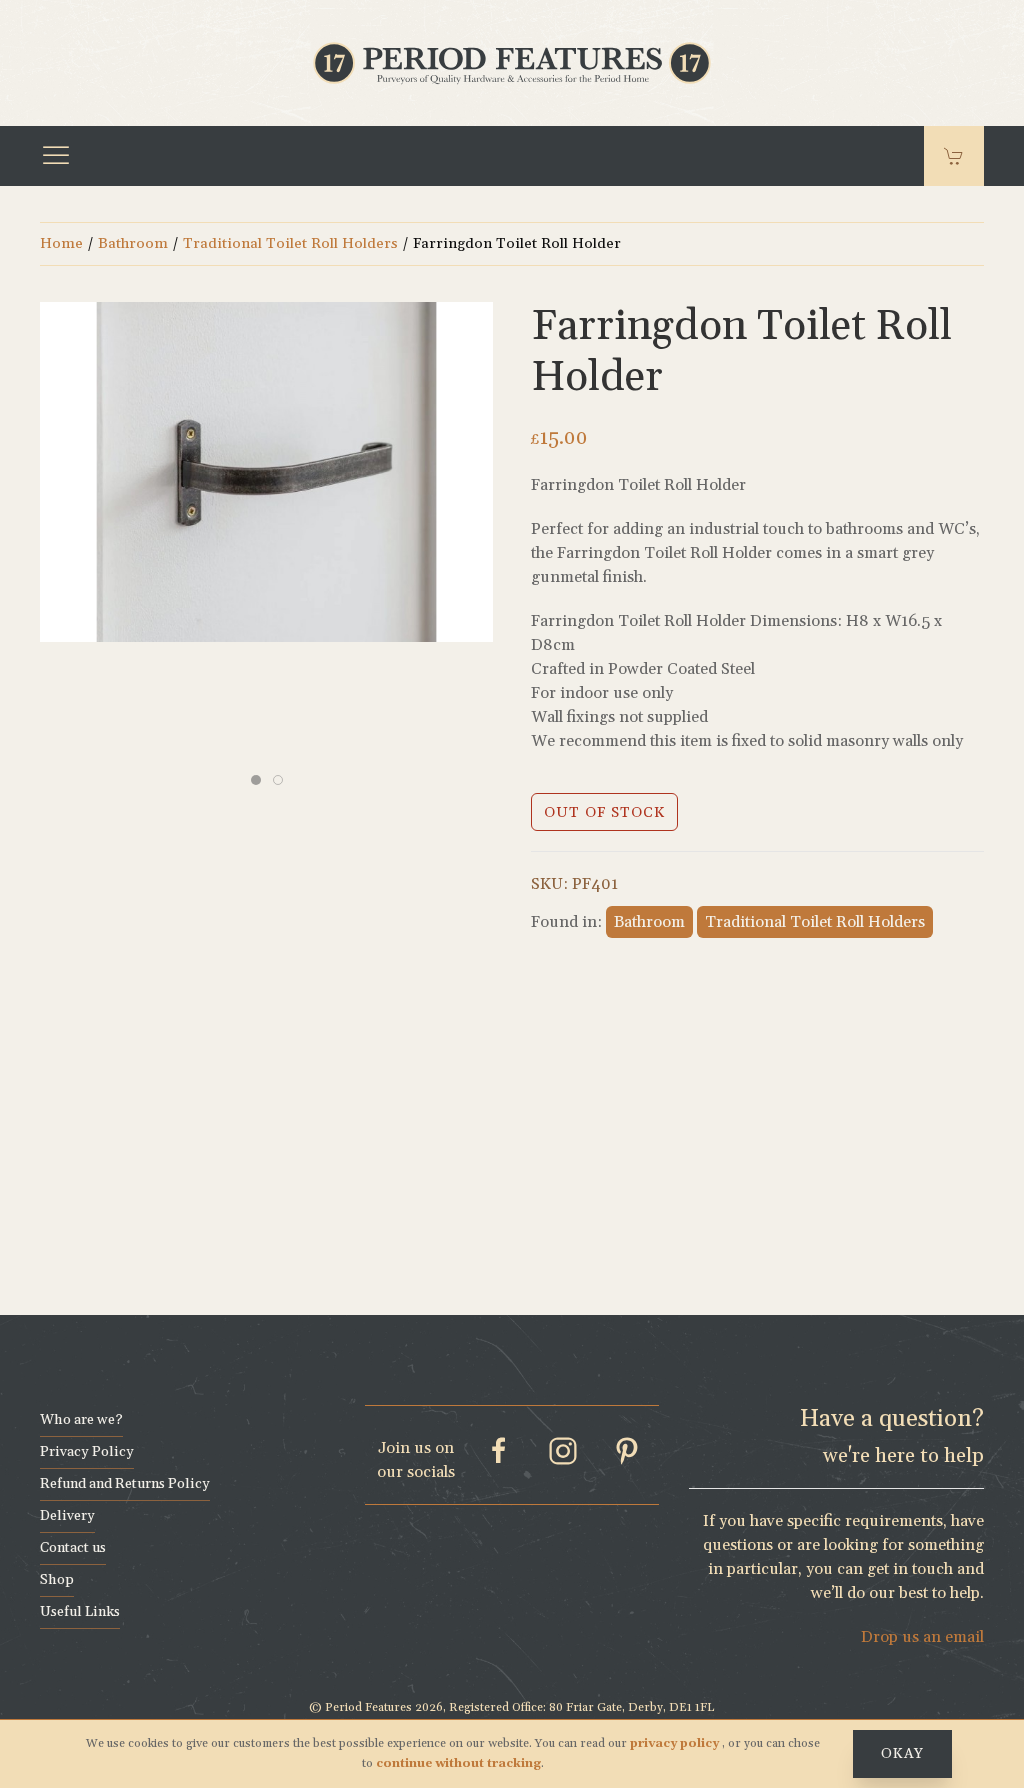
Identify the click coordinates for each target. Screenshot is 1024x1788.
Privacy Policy (87, 1452)
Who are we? (81, 1420)
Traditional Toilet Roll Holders (290, 243)
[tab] (256, 780)
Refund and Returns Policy (125, 1484)
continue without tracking (458, 1763)
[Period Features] (512, 61)
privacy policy (676, 1743)
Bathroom (133, 243)
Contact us (73, 1548)
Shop (57, 1580)
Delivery (67, 1516)
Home (61, 243)
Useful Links (80, 1612)
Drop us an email (922, 1637)
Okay (902, 1754)
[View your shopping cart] (954, 156)
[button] (56, 156)
